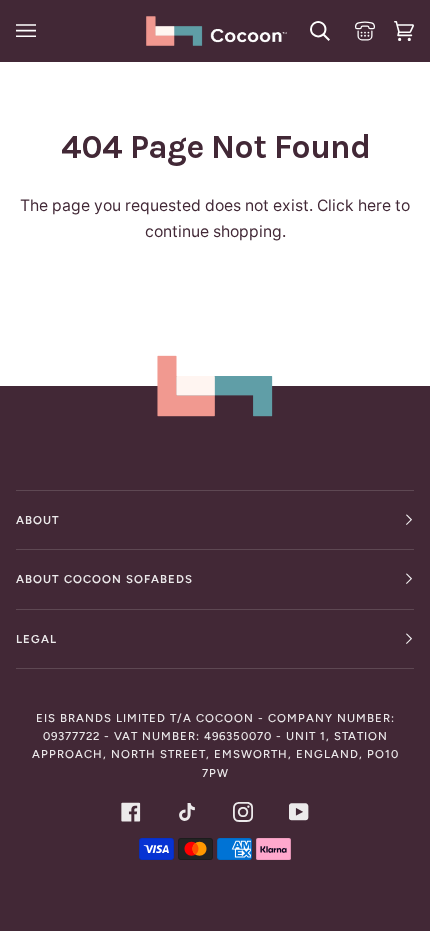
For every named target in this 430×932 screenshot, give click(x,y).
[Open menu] (29, 31)
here (374, 205)
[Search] (317, 31)
